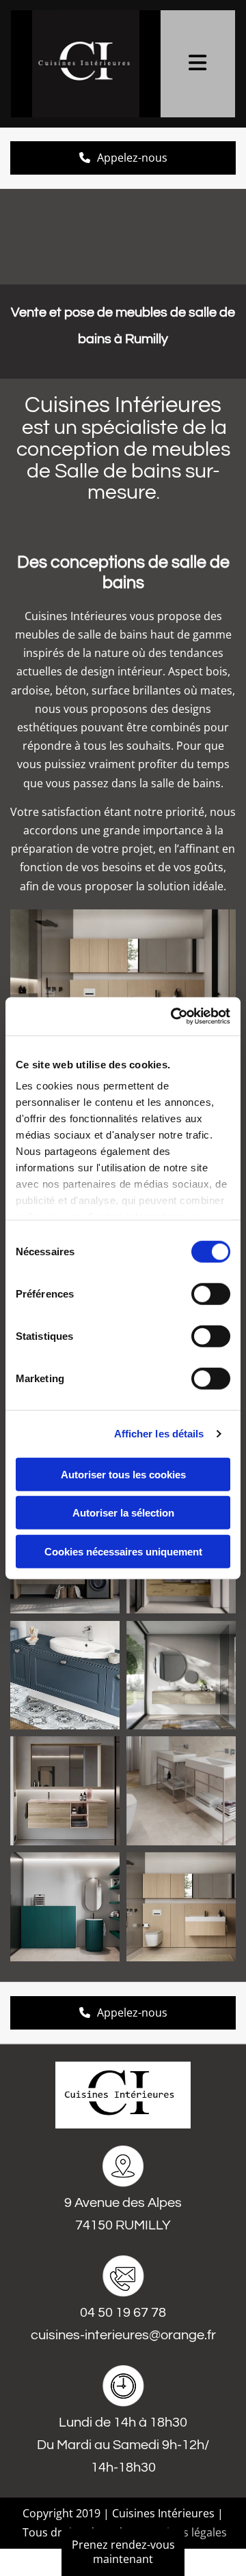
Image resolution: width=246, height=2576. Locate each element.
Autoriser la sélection (123, 1513)
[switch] (211, 1293)
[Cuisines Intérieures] (86, 64)
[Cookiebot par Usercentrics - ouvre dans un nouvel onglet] (174, 1016)
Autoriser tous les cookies (123, 1474)
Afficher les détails (159, 1434)
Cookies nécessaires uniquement (123, 1551)
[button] (123, 2552)
